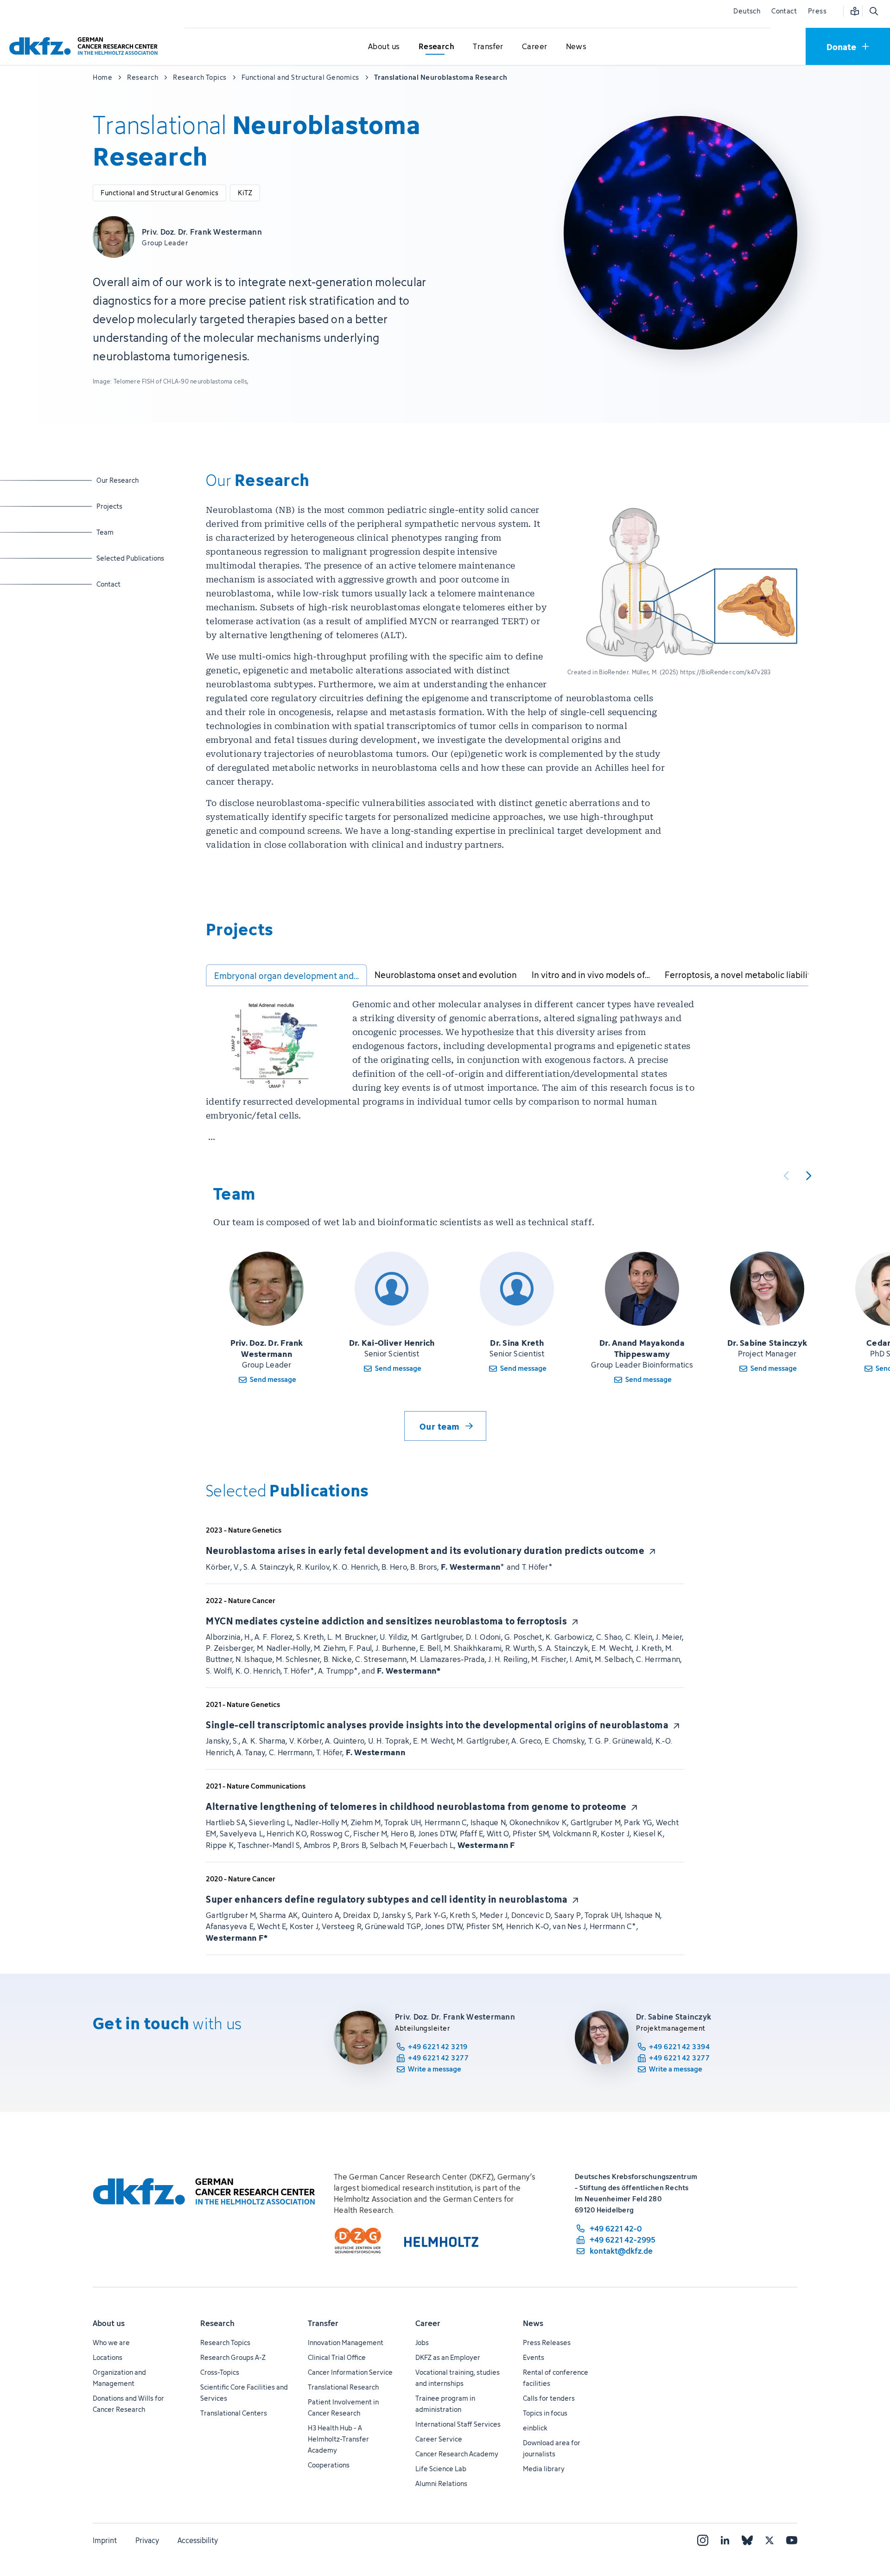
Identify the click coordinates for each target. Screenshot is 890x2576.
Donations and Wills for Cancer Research (128, 2404)
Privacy (147, 2540)
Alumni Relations (441, 2483)
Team (120, 532)
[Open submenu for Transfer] (488, 47)
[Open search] (873, 11)
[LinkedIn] (725, 2540)
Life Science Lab (441, 2469)
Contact (784, 11)
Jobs (422, 2343)
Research (217, 2323)
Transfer (323, 2323)
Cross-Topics (220, 2372)
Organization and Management (119, 2378)
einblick (535, 2428)
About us (109, 2323)
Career (428, 2323)
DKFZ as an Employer (448, 2357)
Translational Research (343, 2387)
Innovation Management (346, 2343)
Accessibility (198, 2540)
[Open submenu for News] (576, 47)
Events (534, 2357)
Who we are (111, 2343)
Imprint (105, 2540)
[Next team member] (808, 1176)
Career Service (439, 2439)
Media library (544, 2469)
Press (817, 11)
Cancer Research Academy (457, 2454)
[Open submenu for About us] (384, 47)
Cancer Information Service (350, 2372)
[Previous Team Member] (786, 1176)
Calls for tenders (549, 2398)
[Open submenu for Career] (534, 47)
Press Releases (547, 2343)
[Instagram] (703, 2540)
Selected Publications (130, 558)
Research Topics (225, 2343)
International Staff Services (458, 2424)
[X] (769, 2540)
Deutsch (747, 11)
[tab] (286, 975)
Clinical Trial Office (337, 2357)
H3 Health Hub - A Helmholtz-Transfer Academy (338, 2439)
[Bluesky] (747, 2540)
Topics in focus (545, 2413)
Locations (108, 2357)
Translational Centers (234, 2413)
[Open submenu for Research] (436, 47)
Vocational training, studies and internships (458, 2378)
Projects (120, 506)
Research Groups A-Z (233, 2357)
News (533, 2323)
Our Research (120, 480)
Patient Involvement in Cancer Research (343, 2407)
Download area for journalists (552, 2448)
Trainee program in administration (445, 2404)
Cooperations (329, 2465)
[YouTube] (792, 2540)
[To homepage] (86, 46)
